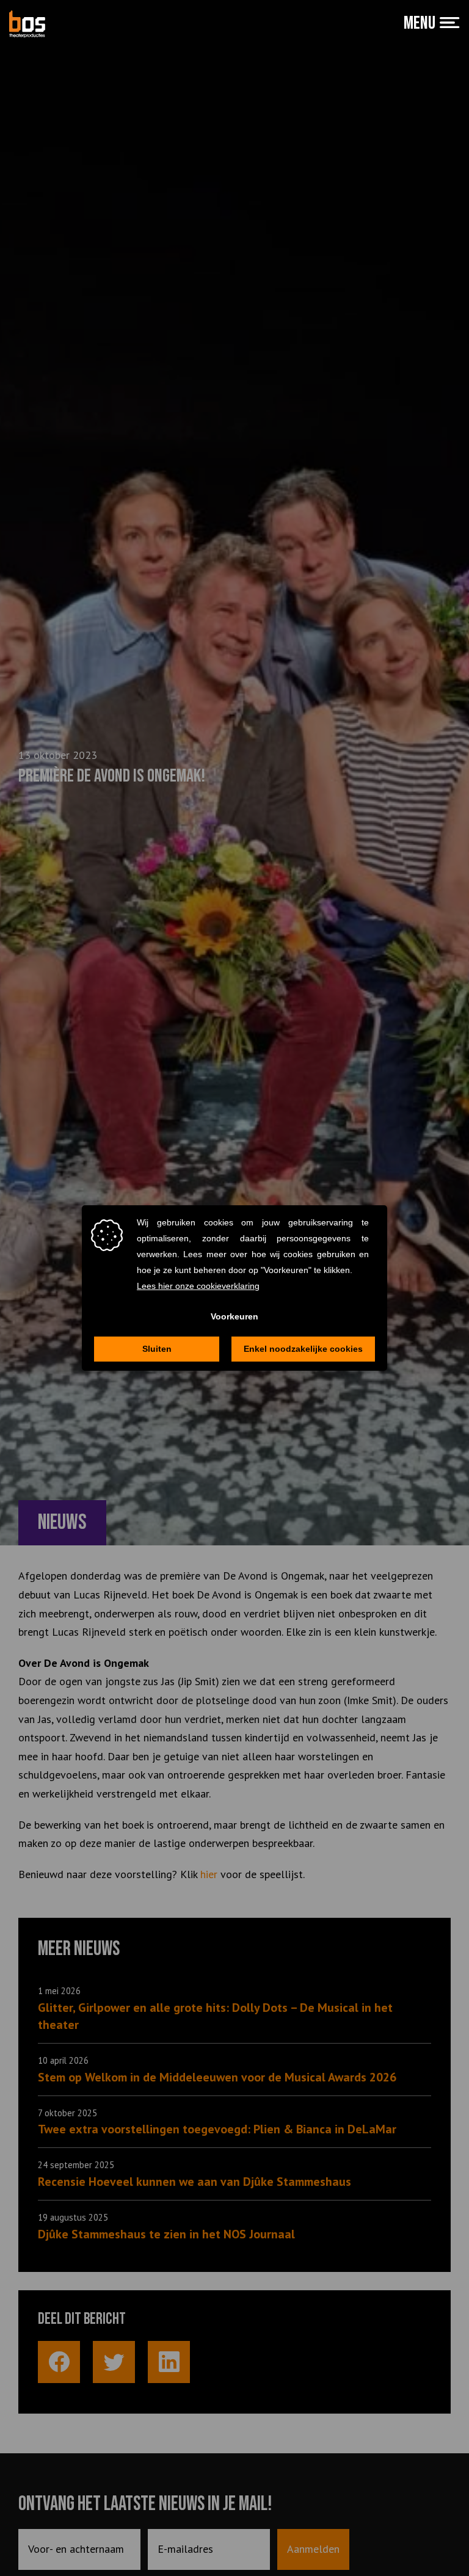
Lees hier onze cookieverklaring (198, 1286)
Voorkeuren (234, 1316)
